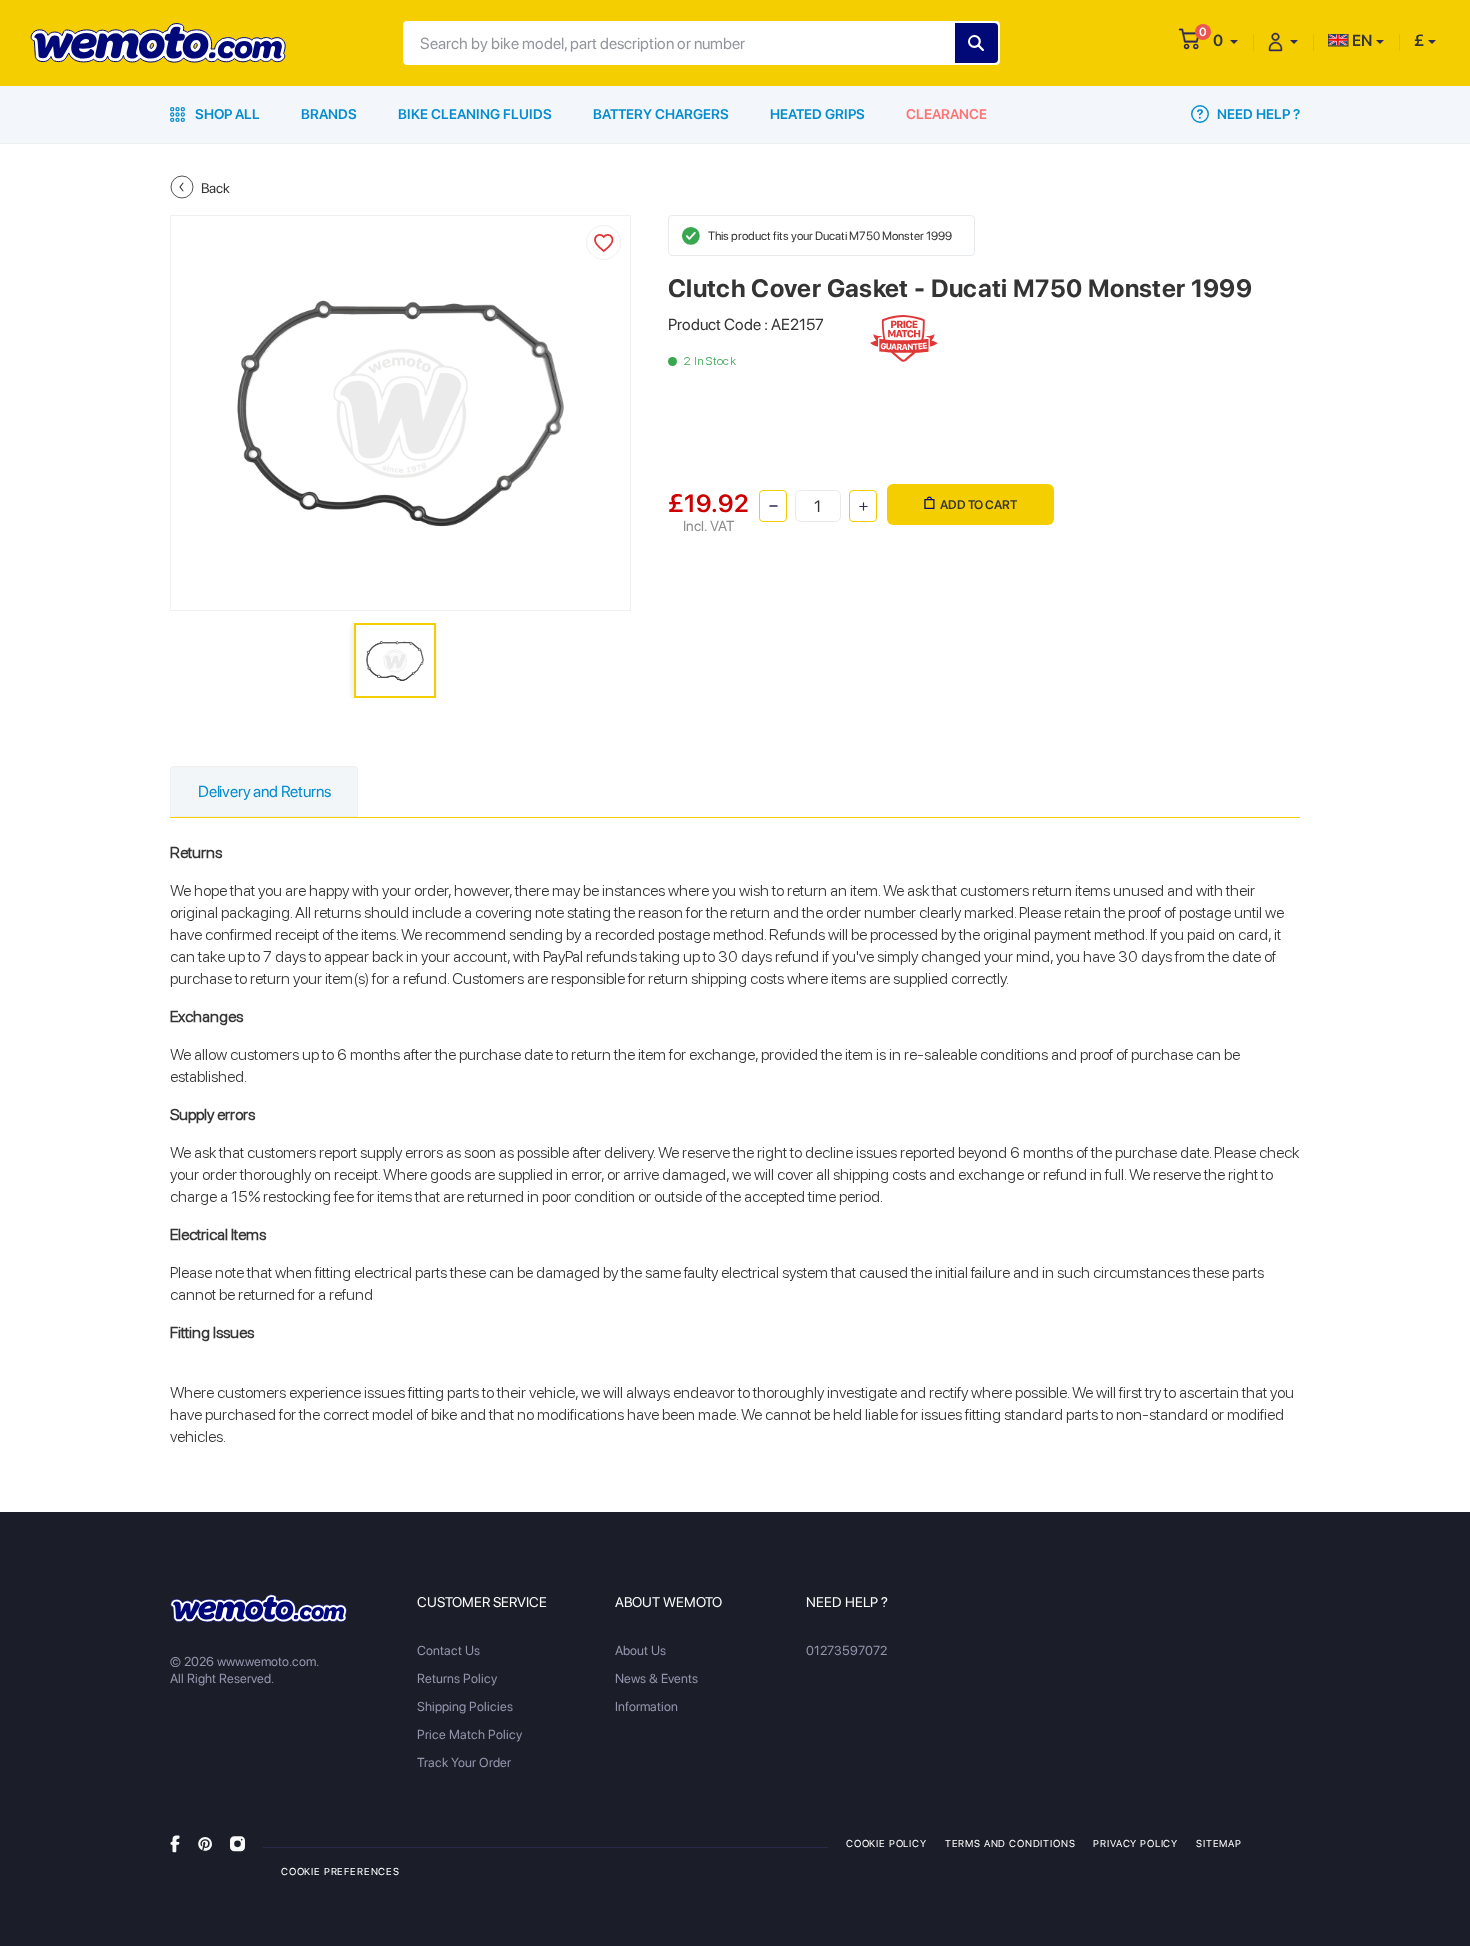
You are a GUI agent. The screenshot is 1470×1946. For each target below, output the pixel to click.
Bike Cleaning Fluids (475, 114)
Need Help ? (1257, 114)
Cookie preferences (340, 1871)
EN (1360, 40)
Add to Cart (978, 504)
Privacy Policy (1135, 1843)
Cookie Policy (886, 1843)
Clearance (946, 114)
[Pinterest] (205, 1842)
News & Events (656, 1678)
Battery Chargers (661, 114)
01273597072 (846, 1650)
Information (646, 1706)
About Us (640, 1650)
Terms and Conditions (1010, 1843)
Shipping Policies (465, 1706)
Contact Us (448, 1650)
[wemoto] (258, 1608)
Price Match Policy (469, 1734)
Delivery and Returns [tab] (264, 791)
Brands (329, 114)
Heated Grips (817, 114)
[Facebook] (175, 1842)
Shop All (226, 114)
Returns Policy (457, 1678)
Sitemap (1219, 1843)
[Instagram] (237, 1842)
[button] (1225, 40)
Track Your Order (464, 1762)
